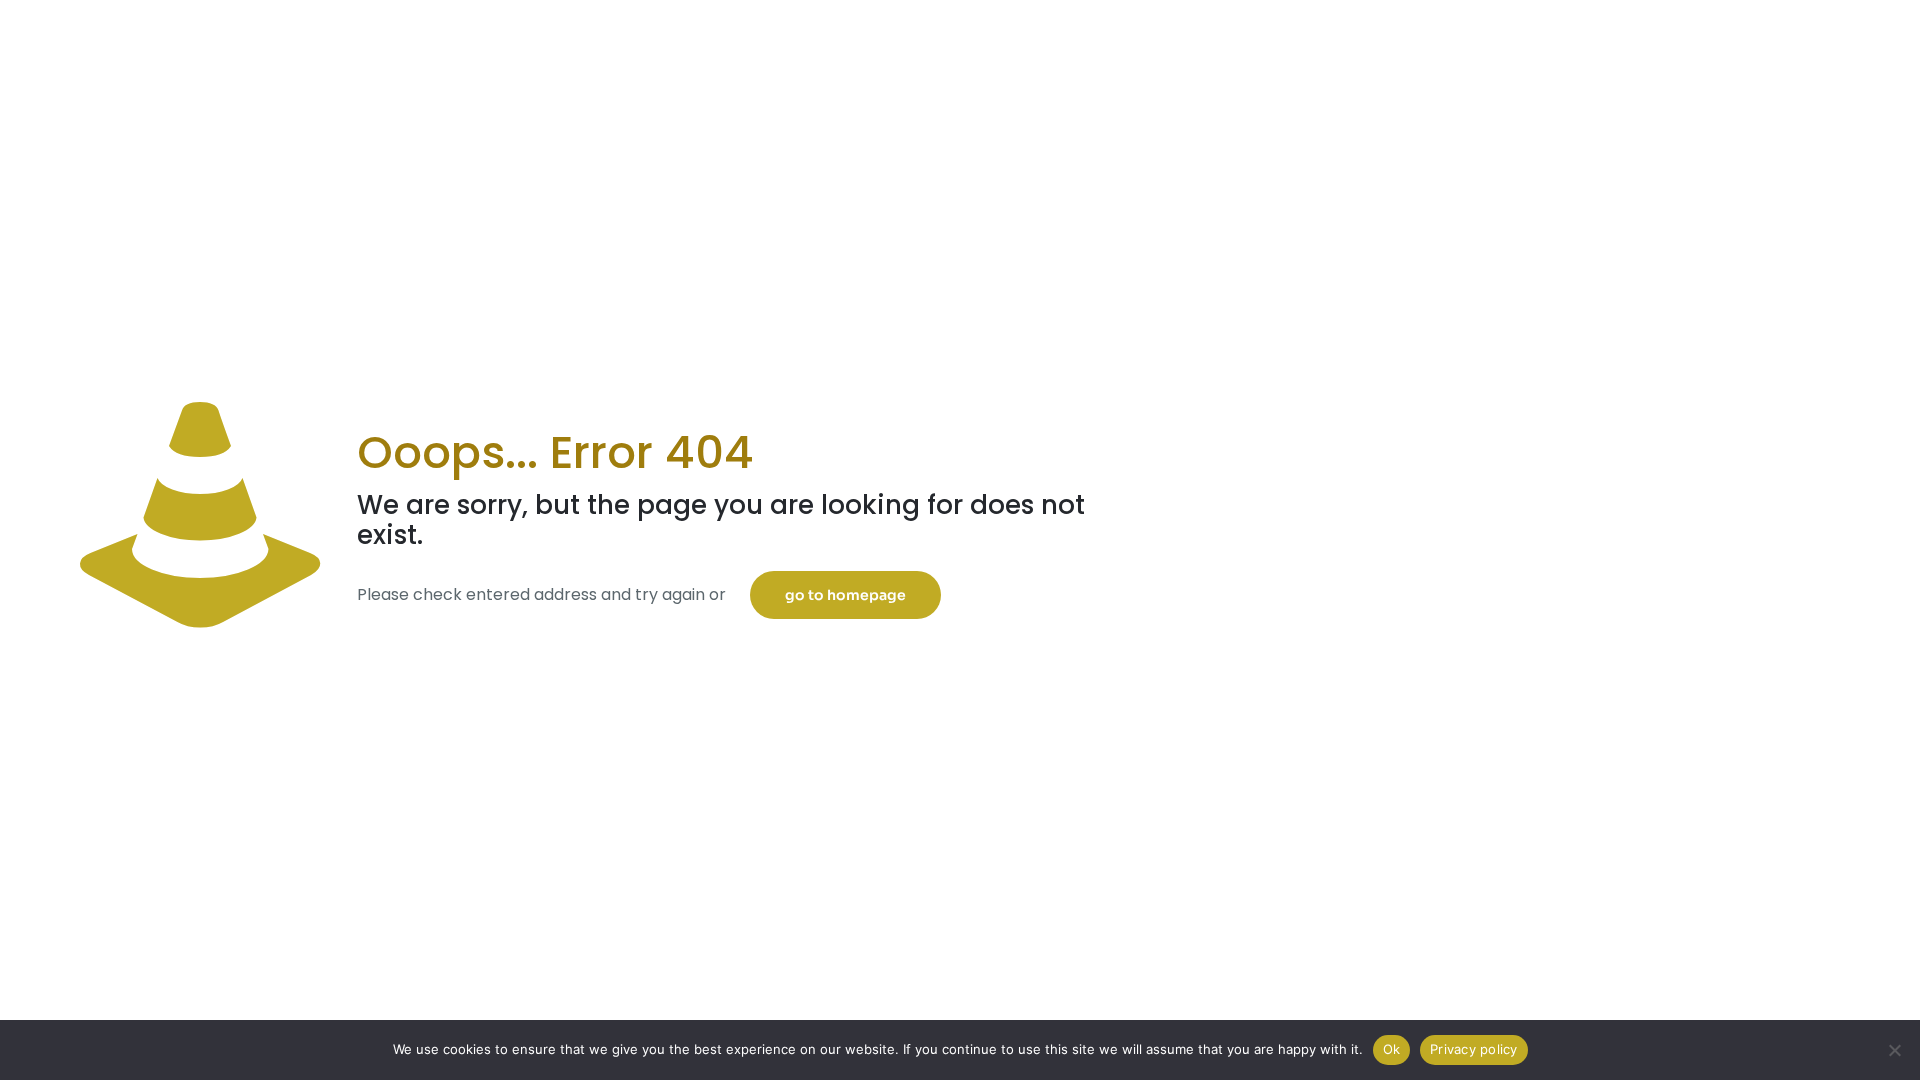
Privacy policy (1474, 1049)
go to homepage (845, 595)
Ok (1392, 1049)
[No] (1895, 1050)
